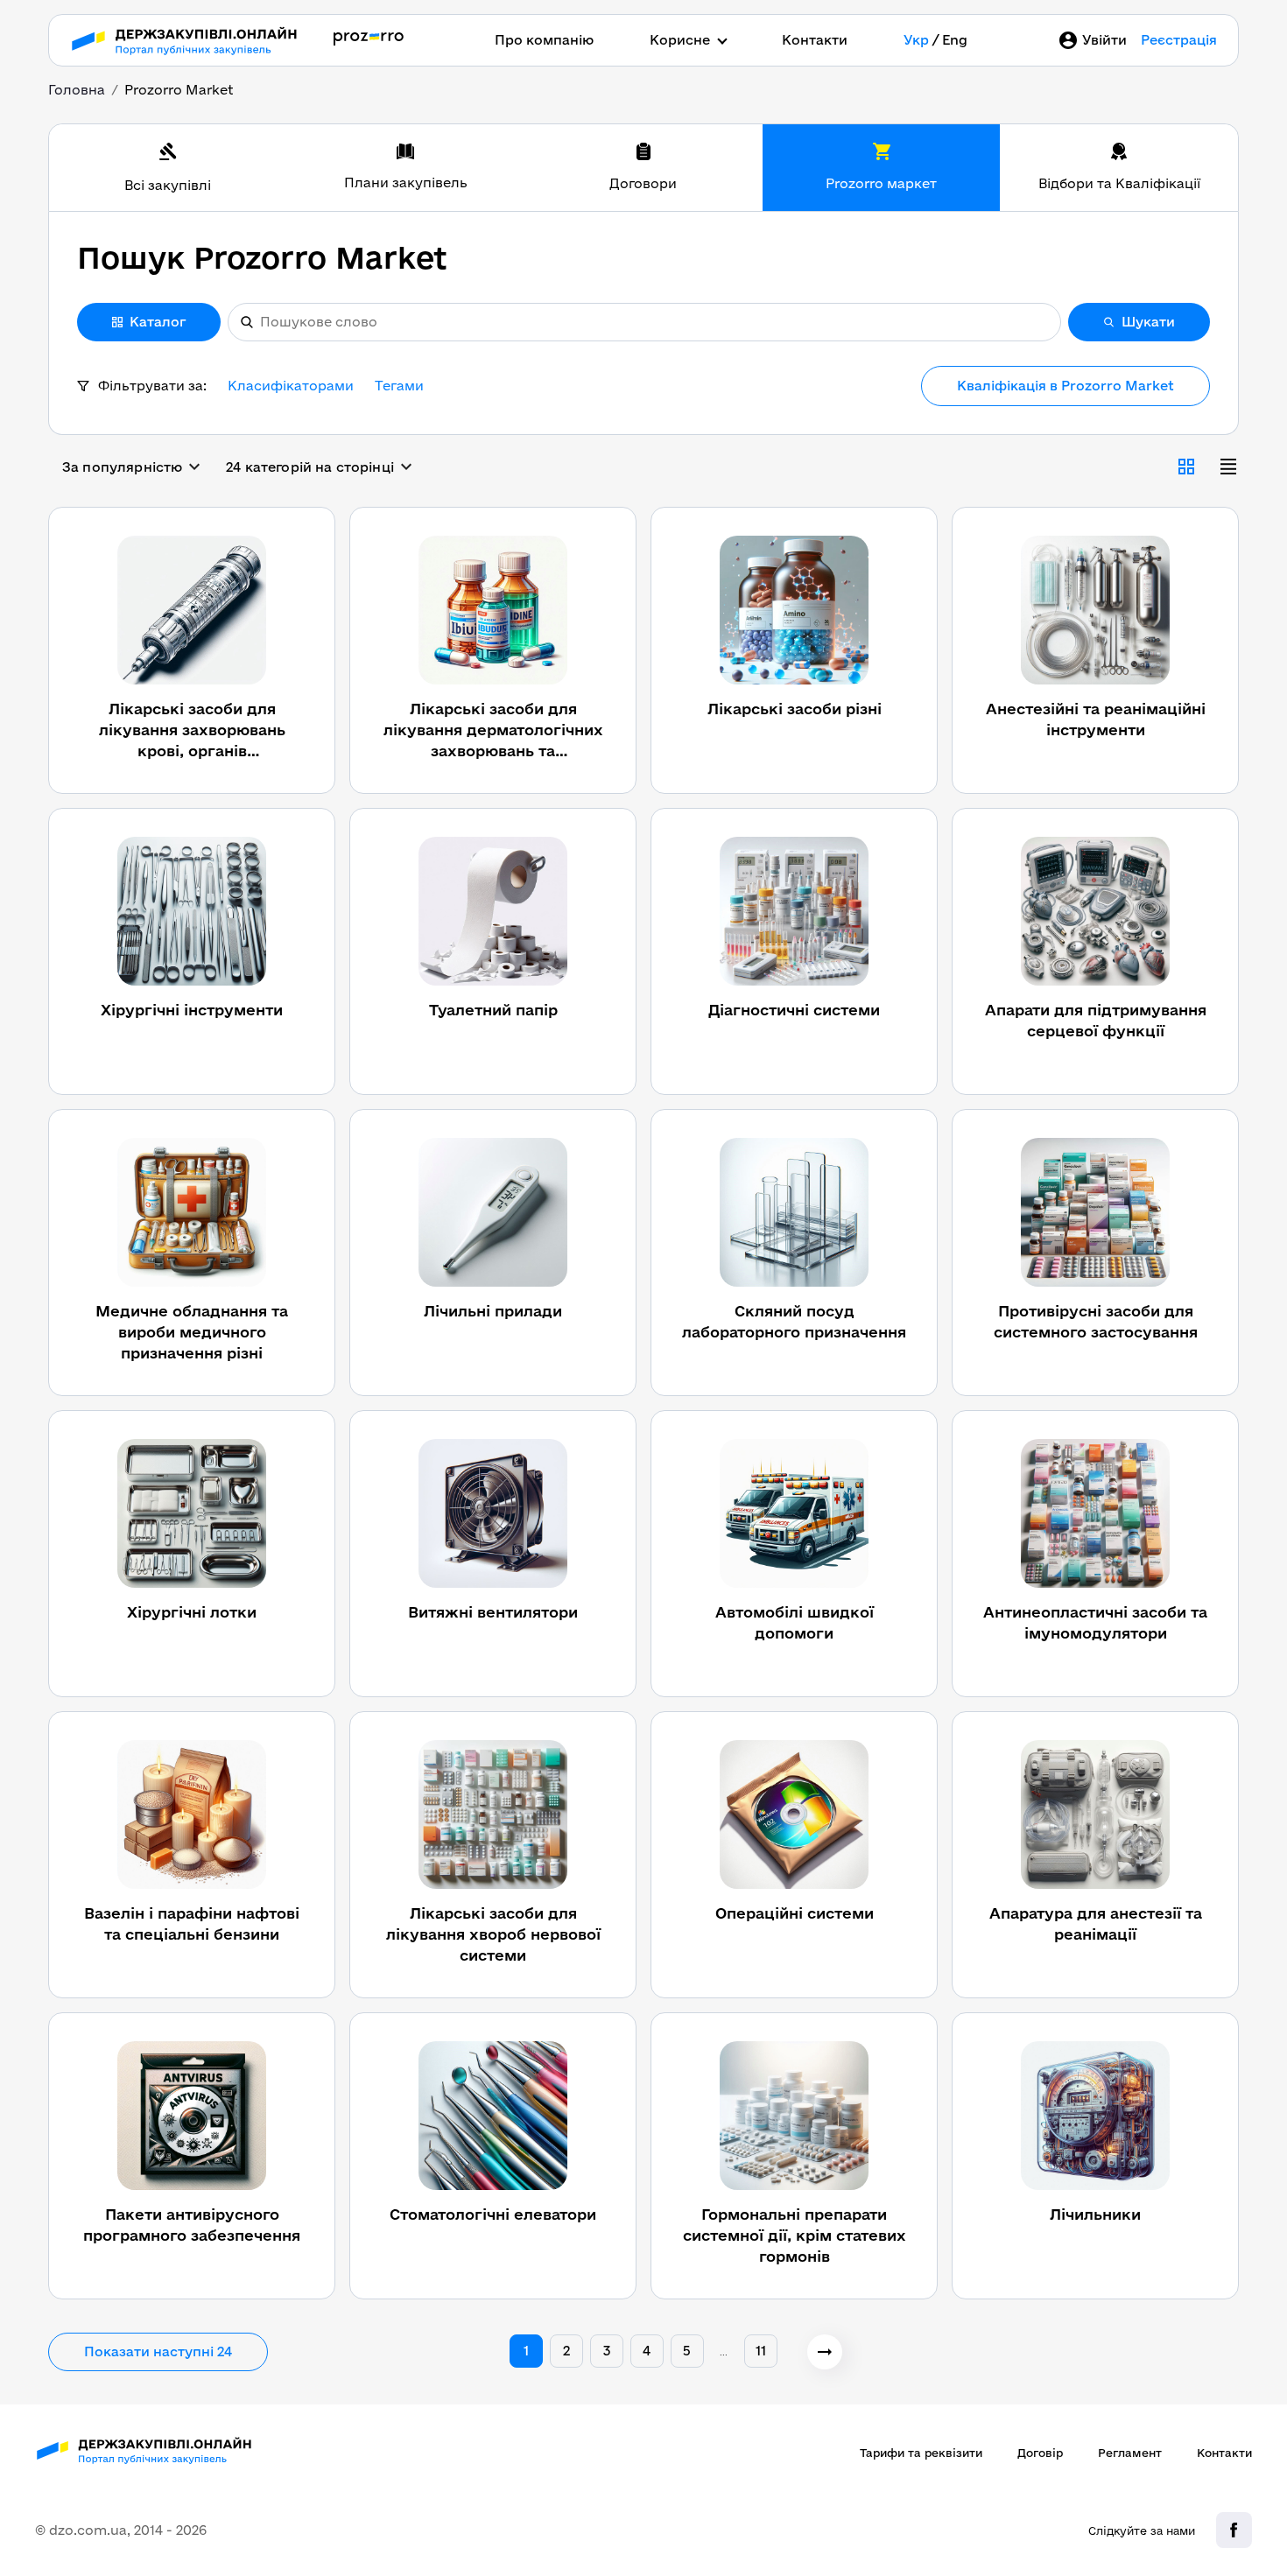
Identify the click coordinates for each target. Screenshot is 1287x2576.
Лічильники (1095, 2214)
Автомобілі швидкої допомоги (795, 1622)
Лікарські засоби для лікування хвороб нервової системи (493, 1934)
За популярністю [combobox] (122, 467)
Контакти (815, 40)
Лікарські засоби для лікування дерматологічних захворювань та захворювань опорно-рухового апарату (493, 731)
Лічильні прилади (493, 1311)
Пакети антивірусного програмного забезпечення (192, 2225)
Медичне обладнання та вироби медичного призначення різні (192, 1332)
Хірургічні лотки (192, 1612)
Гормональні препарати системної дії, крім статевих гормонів (795, 2235)
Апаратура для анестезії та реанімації (1096, 1923)
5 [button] (687, 2351)
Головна (77, 90)
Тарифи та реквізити (921, 2453)
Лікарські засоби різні (795, 709)
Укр (916, 40)
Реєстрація (1179, 40)
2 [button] (566, 2351)
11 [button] (761, 2351)
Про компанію (544, 40)
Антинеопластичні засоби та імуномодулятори (1095, 1622)
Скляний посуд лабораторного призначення (794, 1321)
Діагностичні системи (794, 1010)
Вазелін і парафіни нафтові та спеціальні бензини (192, 1923)
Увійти (1104, 40)
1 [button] (526, 2351)
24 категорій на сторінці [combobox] (310, 467)
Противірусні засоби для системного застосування (1096, 1321)
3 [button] (607, 2351)
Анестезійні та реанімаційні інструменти (1096, 719)
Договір (1040, 2453)
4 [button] (647, 2351)
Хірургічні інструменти (192, 1010)
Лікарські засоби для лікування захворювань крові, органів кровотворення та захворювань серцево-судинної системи (192, 731)
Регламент (1130, 2453)
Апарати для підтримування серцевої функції (1096, 1020)
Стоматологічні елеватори (493, 2214)
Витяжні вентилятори (493, 1612)
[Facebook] (1234, 2530)
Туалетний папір (493, 1010)
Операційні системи (795, 1913)
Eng (955, 40)
